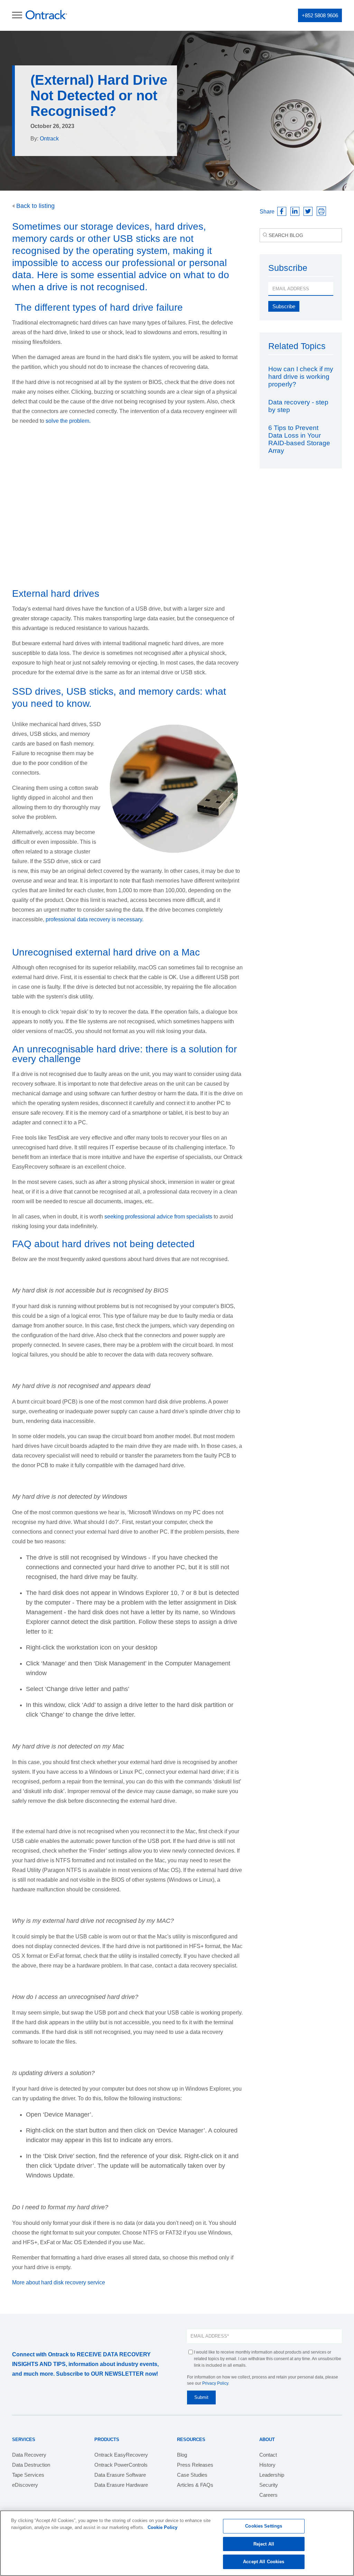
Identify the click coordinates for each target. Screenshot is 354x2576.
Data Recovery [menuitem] (29, 2455)
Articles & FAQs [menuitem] (195, 2485)
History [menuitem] (267, 2465)
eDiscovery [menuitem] (25, 2485)
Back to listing (35, 206)
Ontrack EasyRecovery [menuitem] (121, 2455)
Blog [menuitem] (182, 2455)
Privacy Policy (215, 2383)
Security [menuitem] (269, 2485)
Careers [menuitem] (268, 2495)
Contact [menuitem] (268, 2455)
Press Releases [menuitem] (195, 2465)
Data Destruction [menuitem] (31, 2465)
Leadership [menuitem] (272, 2475)
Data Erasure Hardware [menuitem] (121, 2485)
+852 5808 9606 (320, 15)
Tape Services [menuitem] (28, 2475)
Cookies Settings (264, 2526)
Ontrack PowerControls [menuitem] (121, 2465)
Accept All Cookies (264, 2562)
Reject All (264, 2544)
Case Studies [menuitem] (192, 2475)
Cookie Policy (162, 2527)
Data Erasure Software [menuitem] (120, 2475)
